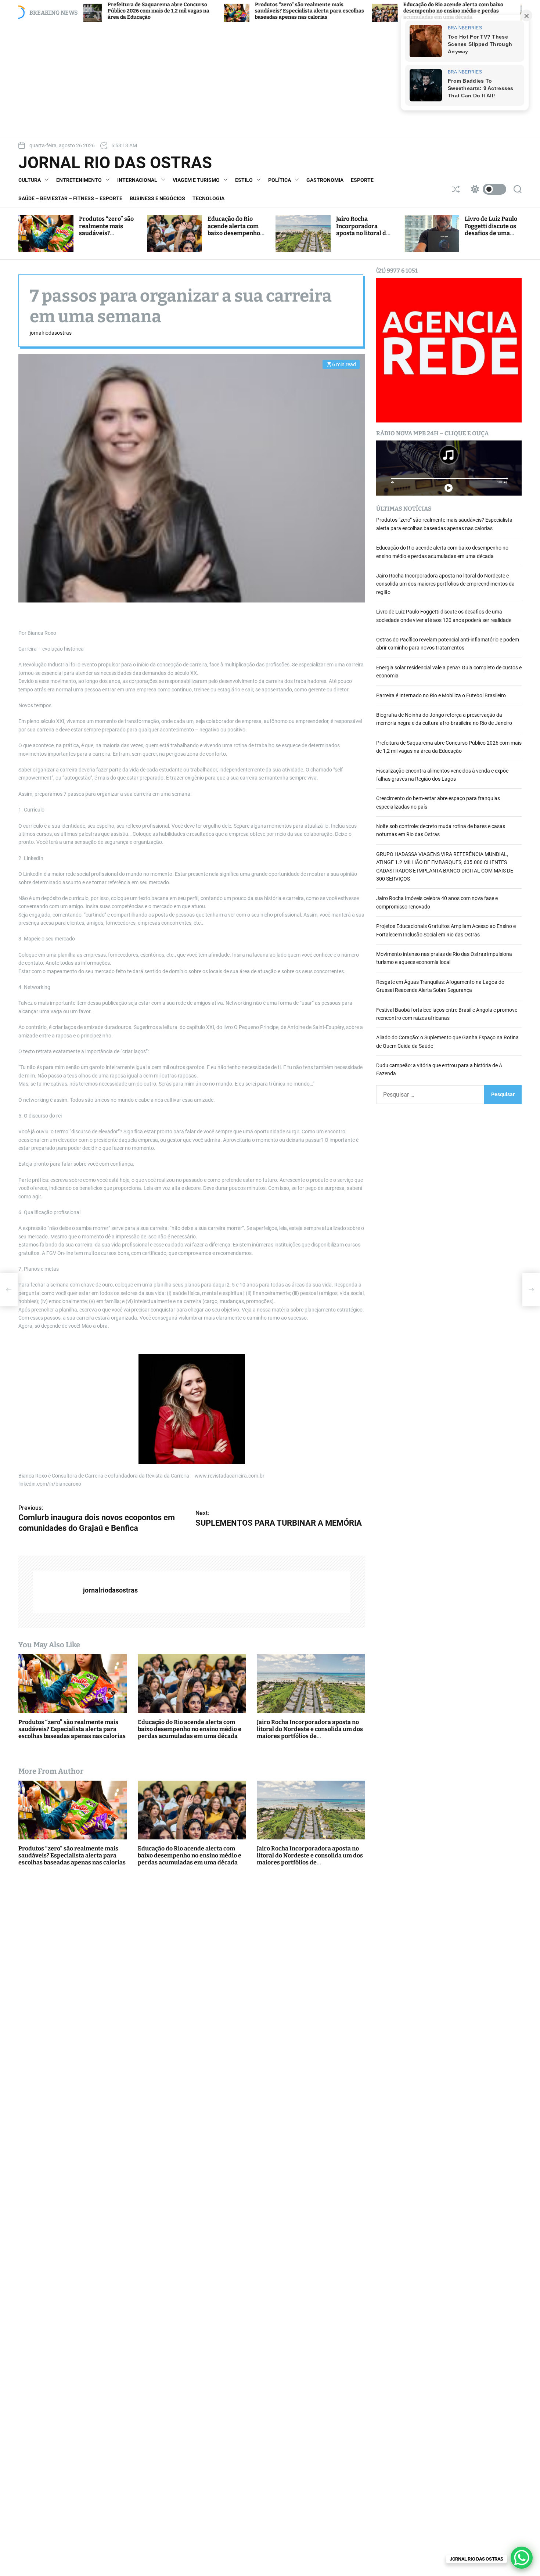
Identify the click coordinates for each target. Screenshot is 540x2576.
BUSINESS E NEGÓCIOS (157, 198)
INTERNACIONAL (137, 180)
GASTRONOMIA (325, 180)
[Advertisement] (270, 79)
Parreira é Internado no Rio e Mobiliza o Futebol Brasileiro (441, 695)
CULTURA (30, 180)
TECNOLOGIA (208, 198)
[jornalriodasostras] (54, 1592)
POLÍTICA (280, 180)
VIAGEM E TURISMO (196, 180)
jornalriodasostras (51, 333)
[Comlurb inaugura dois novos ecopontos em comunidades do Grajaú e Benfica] (9, 1290)
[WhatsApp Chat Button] (522, 2558)
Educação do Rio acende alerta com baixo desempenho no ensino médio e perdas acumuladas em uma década (340, 11)
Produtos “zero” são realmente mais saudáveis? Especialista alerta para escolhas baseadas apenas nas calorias (196, 11)
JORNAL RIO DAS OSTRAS (115, 163)
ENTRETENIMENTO (79, 180)
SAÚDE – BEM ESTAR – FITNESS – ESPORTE (70, 198)
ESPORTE (362, 180)
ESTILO (244, 180)
